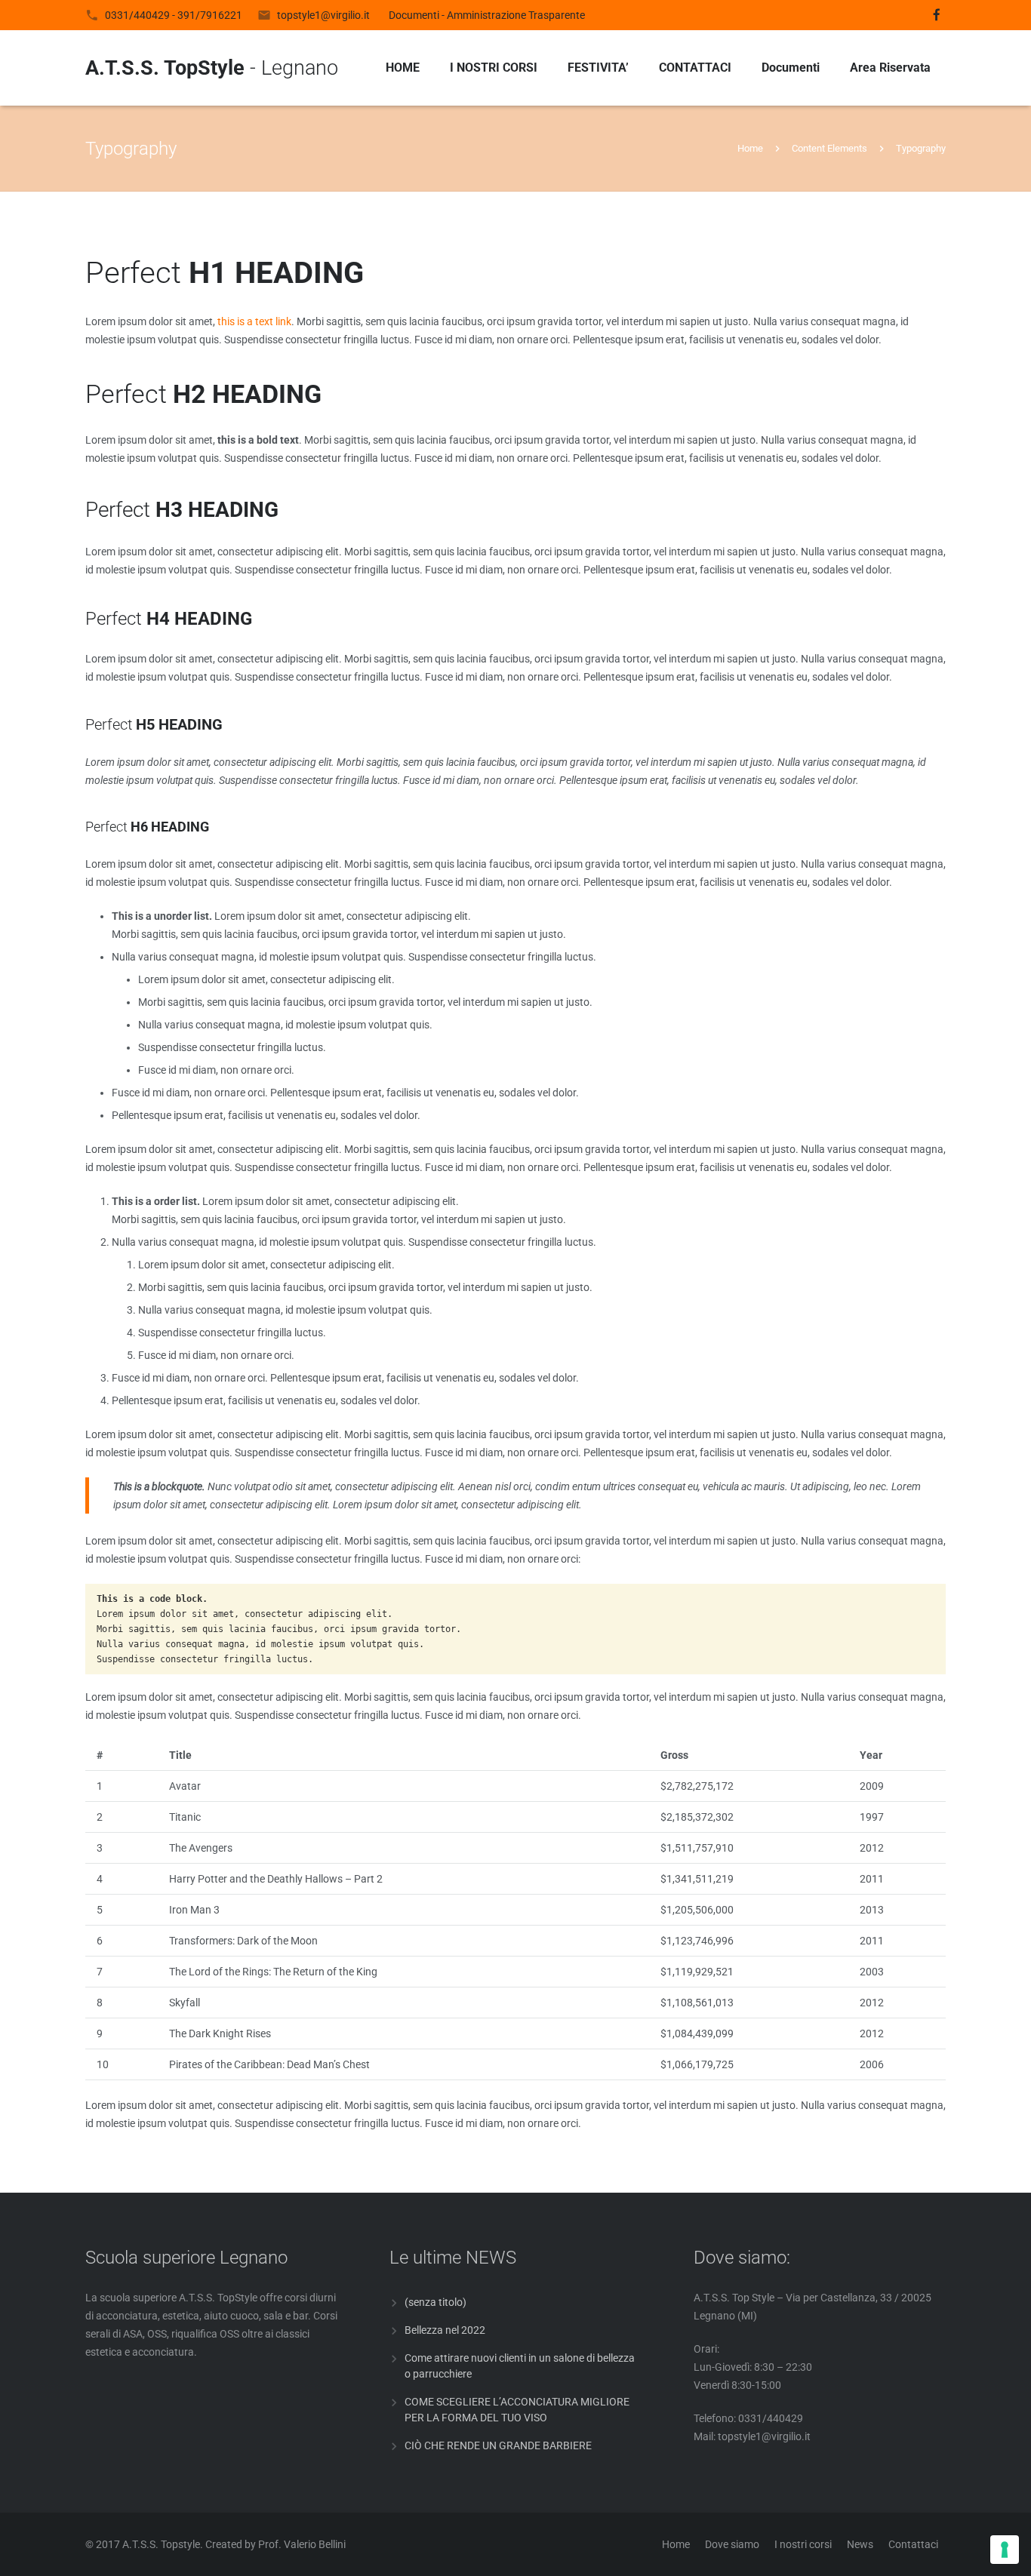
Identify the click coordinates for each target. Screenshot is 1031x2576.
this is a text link (254, 321)
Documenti (414, 15)
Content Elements (829, 148)
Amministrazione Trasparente (516, 15)
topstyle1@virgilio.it (323, 15)
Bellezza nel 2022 (445, 2330)
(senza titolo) (435, 2302)
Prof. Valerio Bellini (302, 2544)
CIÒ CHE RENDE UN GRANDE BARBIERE (498, 2445)
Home (750, 148)
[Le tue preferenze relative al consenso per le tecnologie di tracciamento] (1005, 2550)
